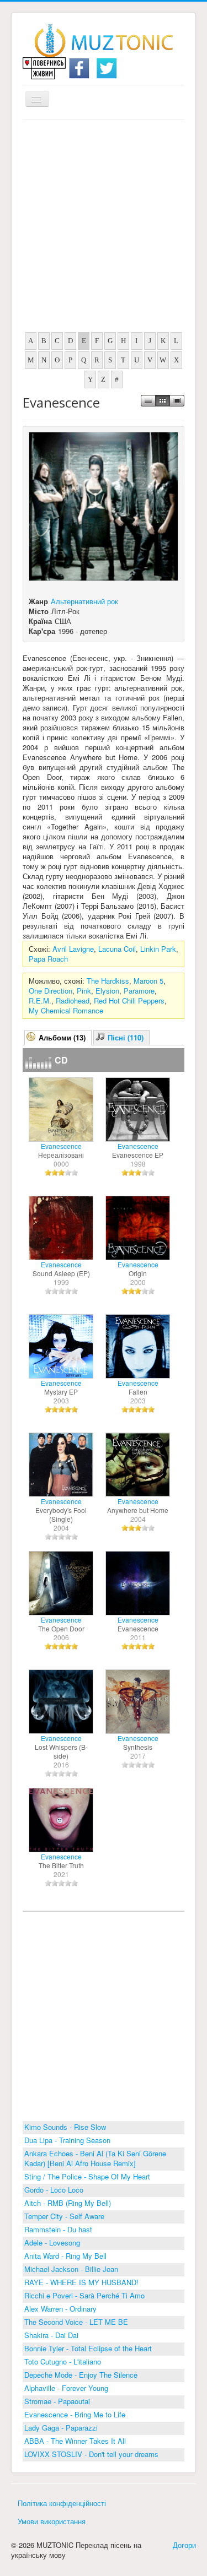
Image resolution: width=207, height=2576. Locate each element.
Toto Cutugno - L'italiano (63, 2361)
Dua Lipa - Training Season (67, 2140)
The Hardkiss (108, 981)
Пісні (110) (126, 1037)
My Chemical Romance (66, 1010)
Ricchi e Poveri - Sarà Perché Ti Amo (84, 2295)
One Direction (51, 991)
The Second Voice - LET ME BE (76, 2322)
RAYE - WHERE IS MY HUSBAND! (81, 2282)
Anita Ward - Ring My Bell (65, 2256)
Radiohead (73, 1000)
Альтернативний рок (84, 601)
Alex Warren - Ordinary (60, 2309)
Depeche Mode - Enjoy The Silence (81, 2375)
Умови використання (52, 2521)
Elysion (107, 991)
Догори (184, 2545)
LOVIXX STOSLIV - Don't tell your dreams (91, 2454)
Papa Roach (48, 959)
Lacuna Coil (117, 949)
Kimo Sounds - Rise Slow (65, 2127)
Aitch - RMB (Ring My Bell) (68, 2203)
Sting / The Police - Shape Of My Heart (87, 2176)
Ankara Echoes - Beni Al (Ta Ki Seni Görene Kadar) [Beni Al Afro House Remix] (95, 2158)
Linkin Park (158, 949)
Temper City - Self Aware (64, 2216)
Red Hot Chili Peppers (129, 1000)
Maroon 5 (148, 981)
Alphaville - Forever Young (66, 2388)
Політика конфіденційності (62, 2503)
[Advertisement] (104, 229)
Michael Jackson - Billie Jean (71, 2269)
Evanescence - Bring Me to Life (75, 2414)
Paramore (139, 991)
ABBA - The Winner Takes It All (75, 2441)
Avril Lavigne (73, 949)
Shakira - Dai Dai (51, 2335)
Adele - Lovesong (52, 2243)
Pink (84, 991)
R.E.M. (40, 1000)
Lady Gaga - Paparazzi (61, 2428)
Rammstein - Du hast (58, 2229)
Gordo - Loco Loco (54, 2190)
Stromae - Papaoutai (57, 2401)
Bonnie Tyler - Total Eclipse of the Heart (88, 2348)
